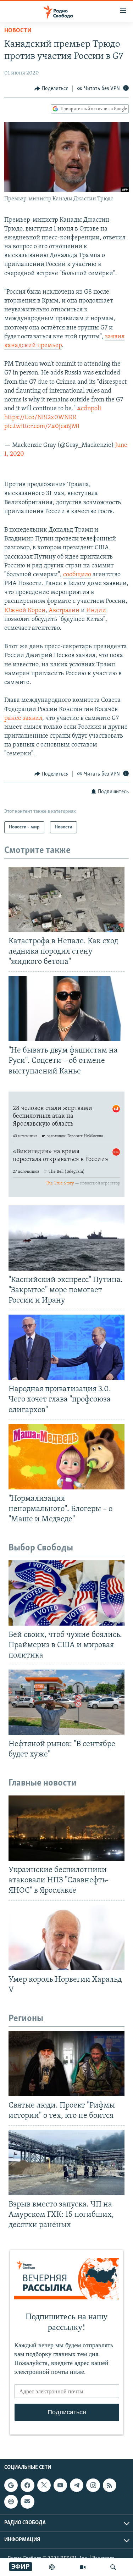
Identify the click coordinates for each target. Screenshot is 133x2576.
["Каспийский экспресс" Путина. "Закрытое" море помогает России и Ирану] (66, 1238)
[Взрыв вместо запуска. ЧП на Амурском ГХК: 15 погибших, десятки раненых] (66, 2163)
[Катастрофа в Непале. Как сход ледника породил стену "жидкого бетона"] (66, 899)
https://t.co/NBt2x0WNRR (40, 418)
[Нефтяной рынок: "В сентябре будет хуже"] (66, 1702)
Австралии (64, 611)
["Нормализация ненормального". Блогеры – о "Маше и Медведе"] (66, 1457)
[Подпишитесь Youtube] (60, 2485)
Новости (18, 31)
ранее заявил (23, 718)
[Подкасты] (11, 2502)
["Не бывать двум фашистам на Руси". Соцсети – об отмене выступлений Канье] (66, 1009)
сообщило (77, 575)
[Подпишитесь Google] (11, 2485)
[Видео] (83, 2567)
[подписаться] (27, 2502)
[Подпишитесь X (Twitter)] (44, 2485)
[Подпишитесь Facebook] (27, 2485)
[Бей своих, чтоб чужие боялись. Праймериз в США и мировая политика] (66, 1593)
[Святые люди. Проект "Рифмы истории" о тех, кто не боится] (66, 2064)
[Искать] (113, 2567)
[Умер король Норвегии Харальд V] (66, 1938)
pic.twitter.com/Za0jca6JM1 (42, 427)
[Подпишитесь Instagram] (93, 2485)
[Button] (51, 89)
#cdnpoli (89, 409)
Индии (96, 611)
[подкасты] (52, 2567)
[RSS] (110, 2485)
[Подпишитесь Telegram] (77, 2485)
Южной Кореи (25, 611)
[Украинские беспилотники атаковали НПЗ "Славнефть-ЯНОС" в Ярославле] (66, 1828)
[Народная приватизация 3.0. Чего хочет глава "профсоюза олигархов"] (66, 1347)
